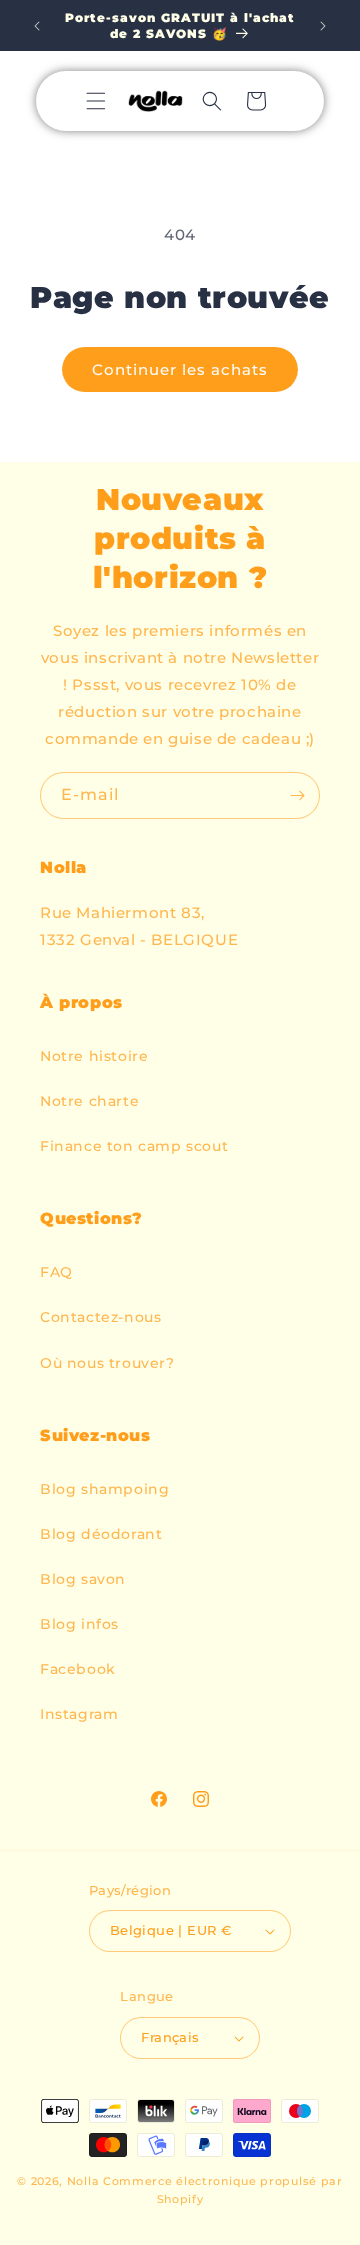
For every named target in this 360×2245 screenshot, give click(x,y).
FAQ (56, 1272)
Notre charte (89, 1101)
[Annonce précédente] (37, 26)
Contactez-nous (100, 1317)
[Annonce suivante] (323, 26)
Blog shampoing (104, 1489)
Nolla (83, 2181)
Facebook (78, 1669)
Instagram (79, 1714)
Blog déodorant (101, 1534)
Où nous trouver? (107, 1363)
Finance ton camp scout (134, 1146)
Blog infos (79, 1624)
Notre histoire (94, 1056)
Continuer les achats (180, 369)
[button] (96, 101)
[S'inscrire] (297, 795)
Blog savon (83, 1579)
